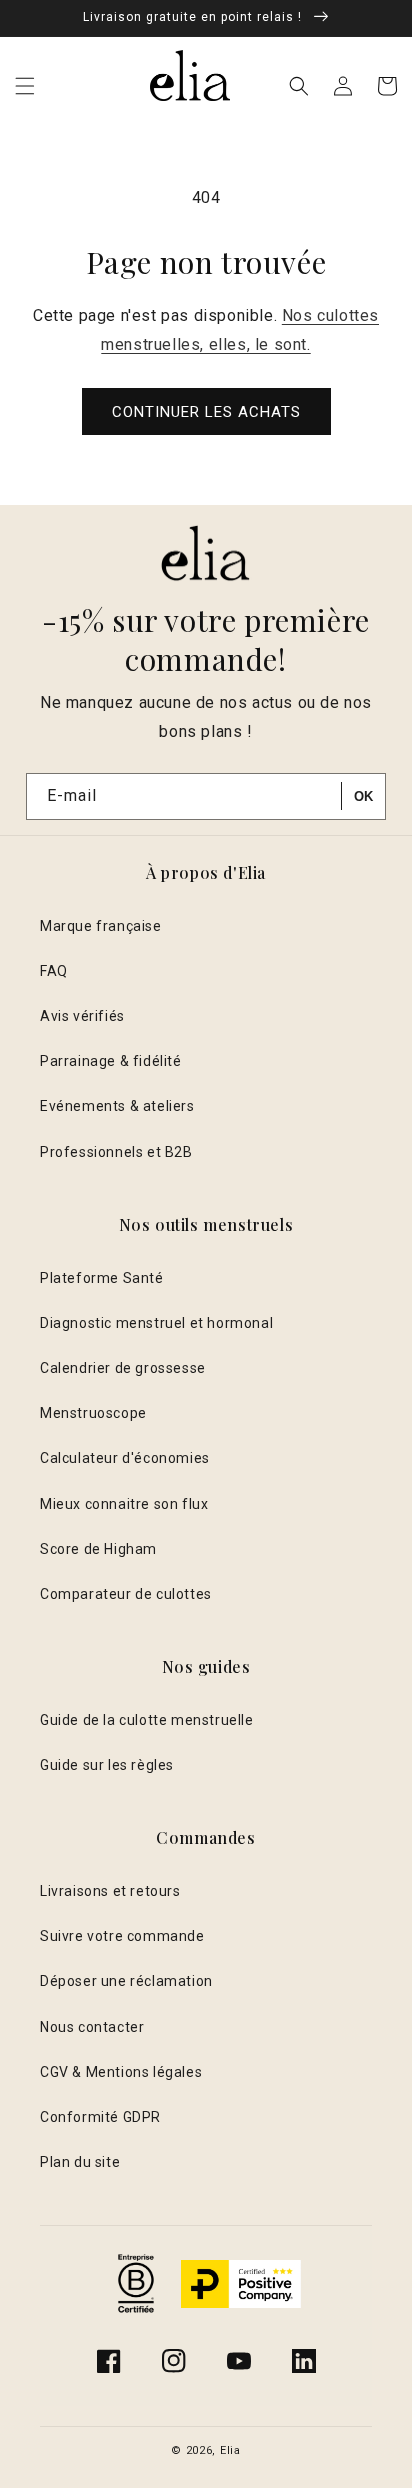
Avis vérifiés (82, 1016)
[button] (25, 86)
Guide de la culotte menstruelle (147, 1720)
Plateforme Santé (102, 1278)
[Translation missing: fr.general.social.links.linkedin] (304, 2361)
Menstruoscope (93, 1413)
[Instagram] (174, 2361)
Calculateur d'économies (125, 1458)
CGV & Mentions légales (121, 2072)
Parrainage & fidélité (111, 1061)
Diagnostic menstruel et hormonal (156, 1323)
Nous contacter (92, 2027)
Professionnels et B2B (116, 1152)
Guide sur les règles (107, 1765)
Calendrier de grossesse (123, 1368)
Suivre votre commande (122, 1936)
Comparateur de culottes (126, 1594)
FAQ (54, 971)
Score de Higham (98, 1549)
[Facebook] (109, 2361)
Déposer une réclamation (126, 1981)
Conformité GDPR (100, 2117)
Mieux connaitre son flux (124, 1504)
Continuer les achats (206, 412)
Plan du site (80, 2162)
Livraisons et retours (110, 1891)
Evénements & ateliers (117, 1106)
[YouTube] (239, 2361)
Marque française (101, 926)
